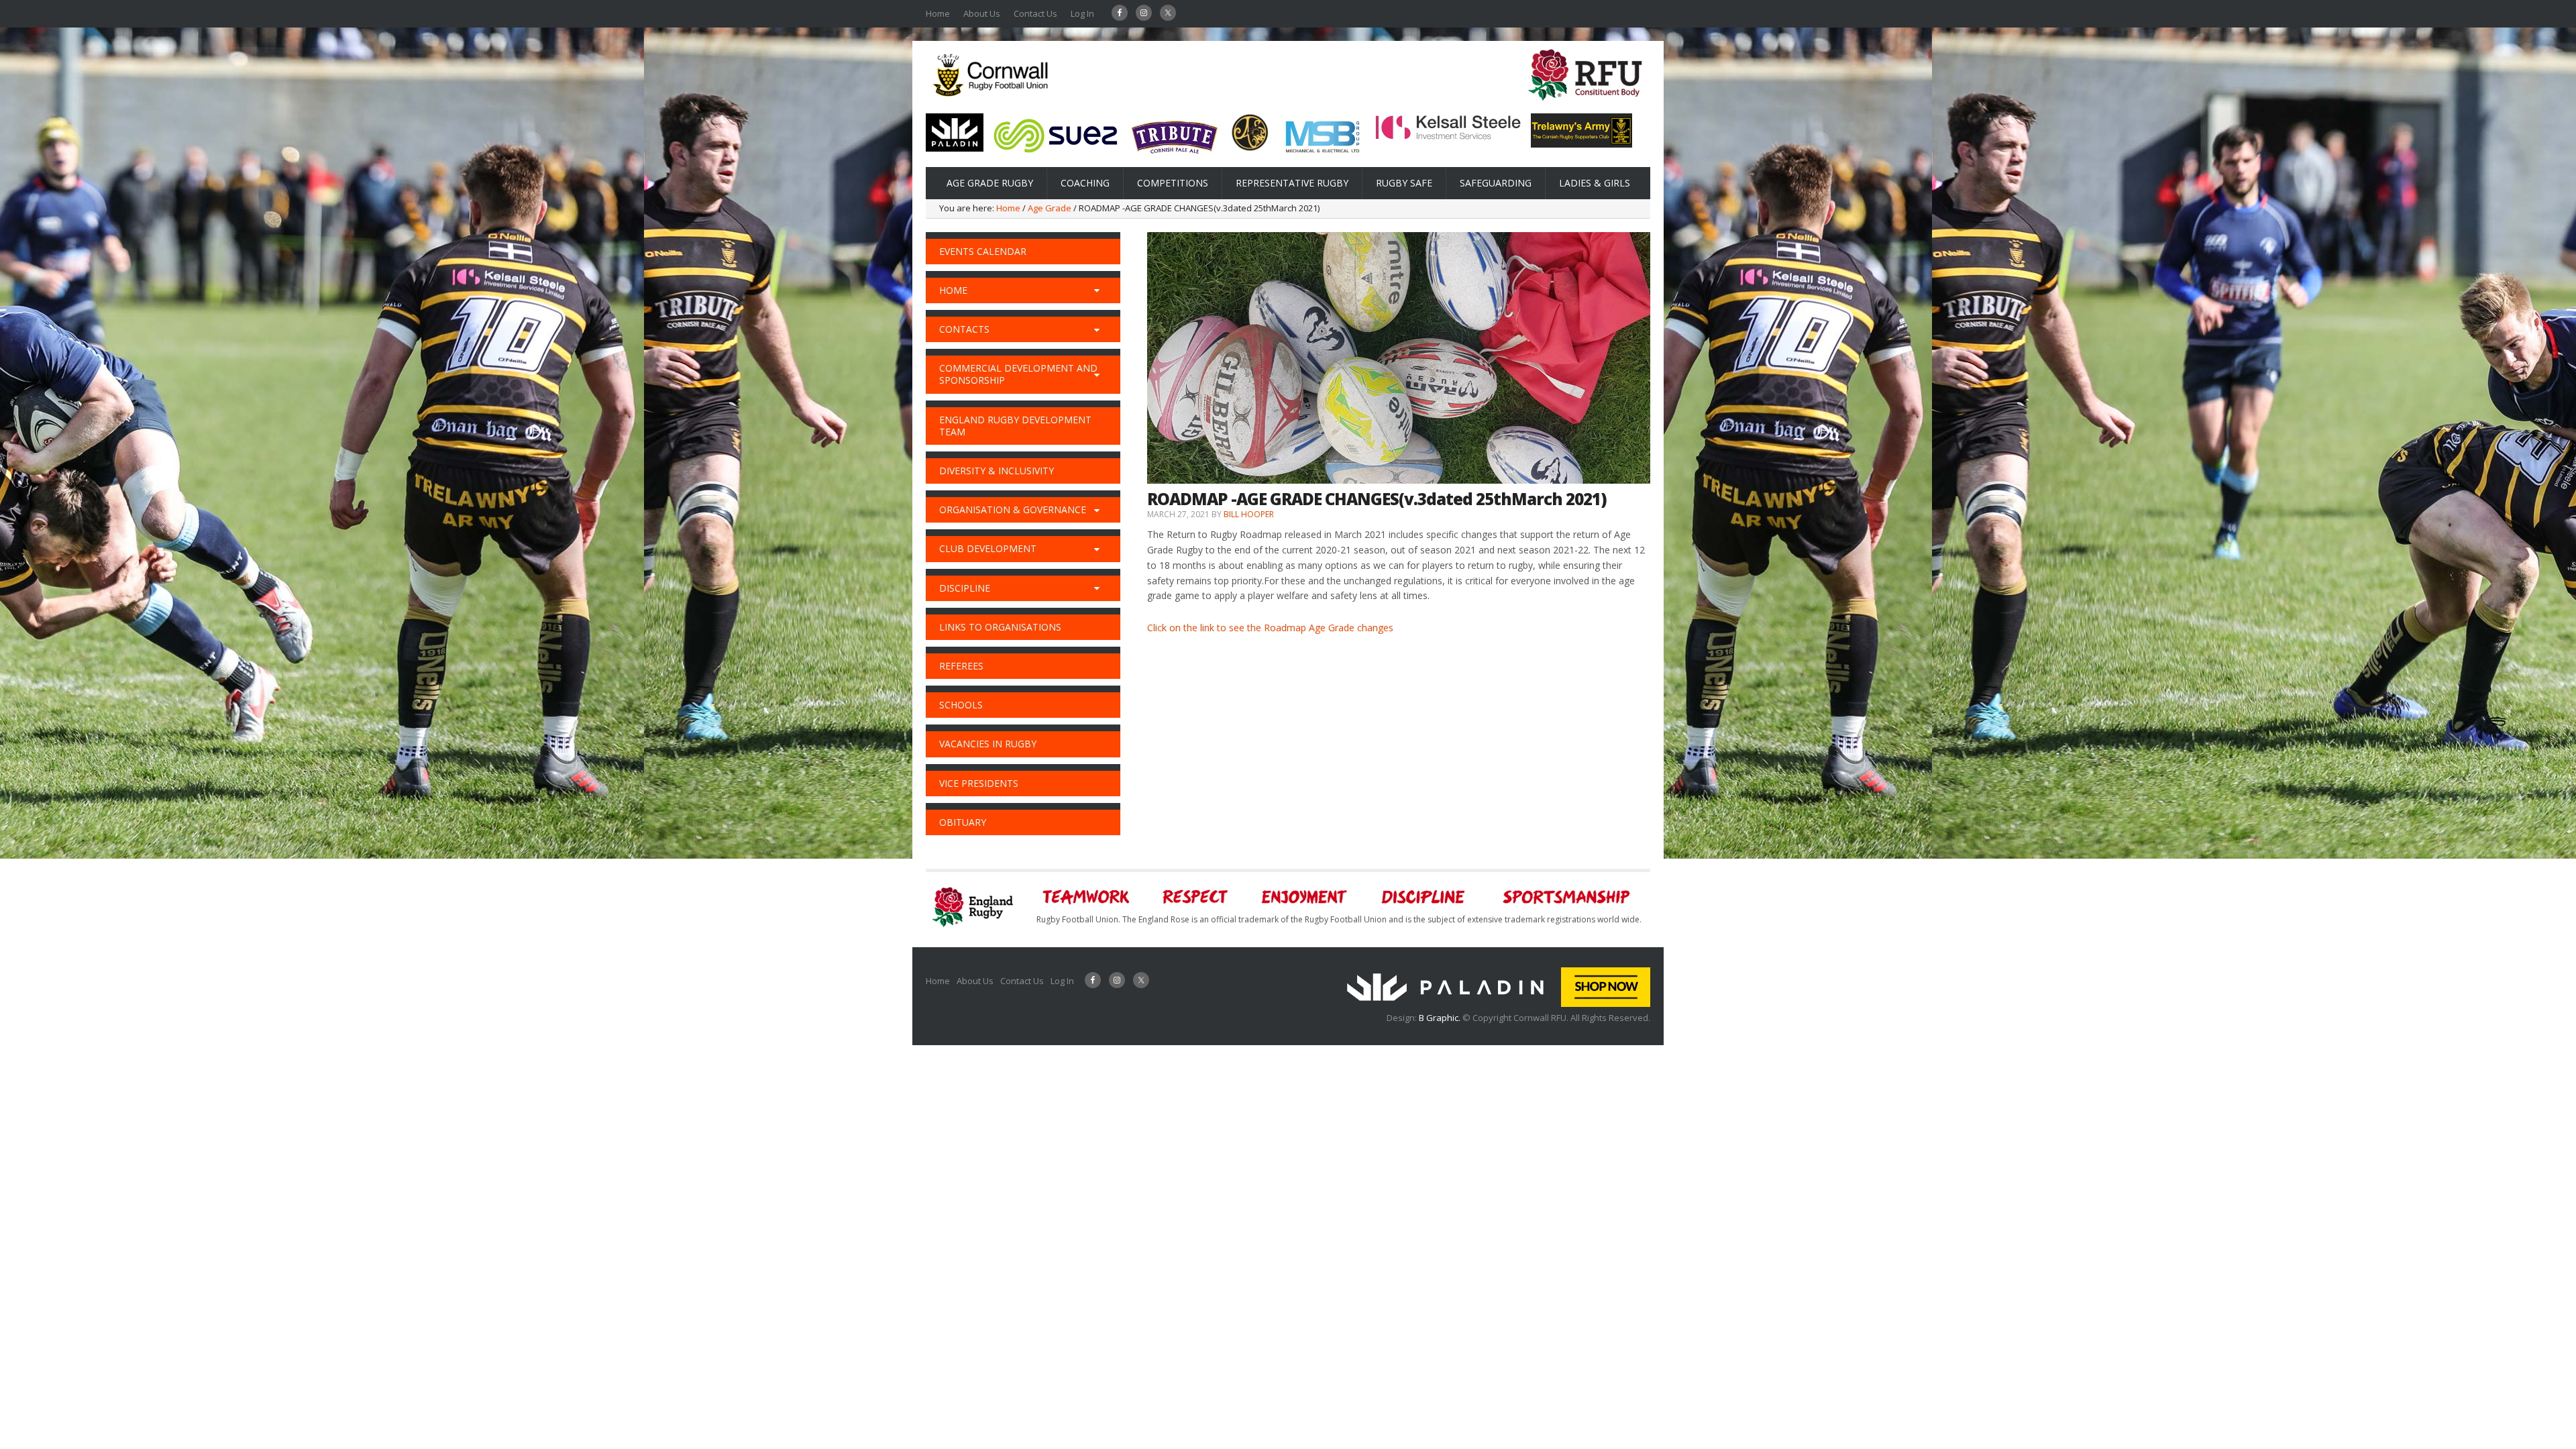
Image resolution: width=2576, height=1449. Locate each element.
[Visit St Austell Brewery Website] (1175, 158)
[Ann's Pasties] (1250, 148)
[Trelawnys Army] (1581, 144)
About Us (982, 13)
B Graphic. (1441, 1018)
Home (938, 13)
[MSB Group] (1322, 155)
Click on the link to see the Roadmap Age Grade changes (1270, 628)
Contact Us (1035, 13)
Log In (1082, 13)
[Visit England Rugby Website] (1585, 105)
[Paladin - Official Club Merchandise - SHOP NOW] (1494, 1004)
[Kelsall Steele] (1448, 137)
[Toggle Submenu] (1097, 290)
